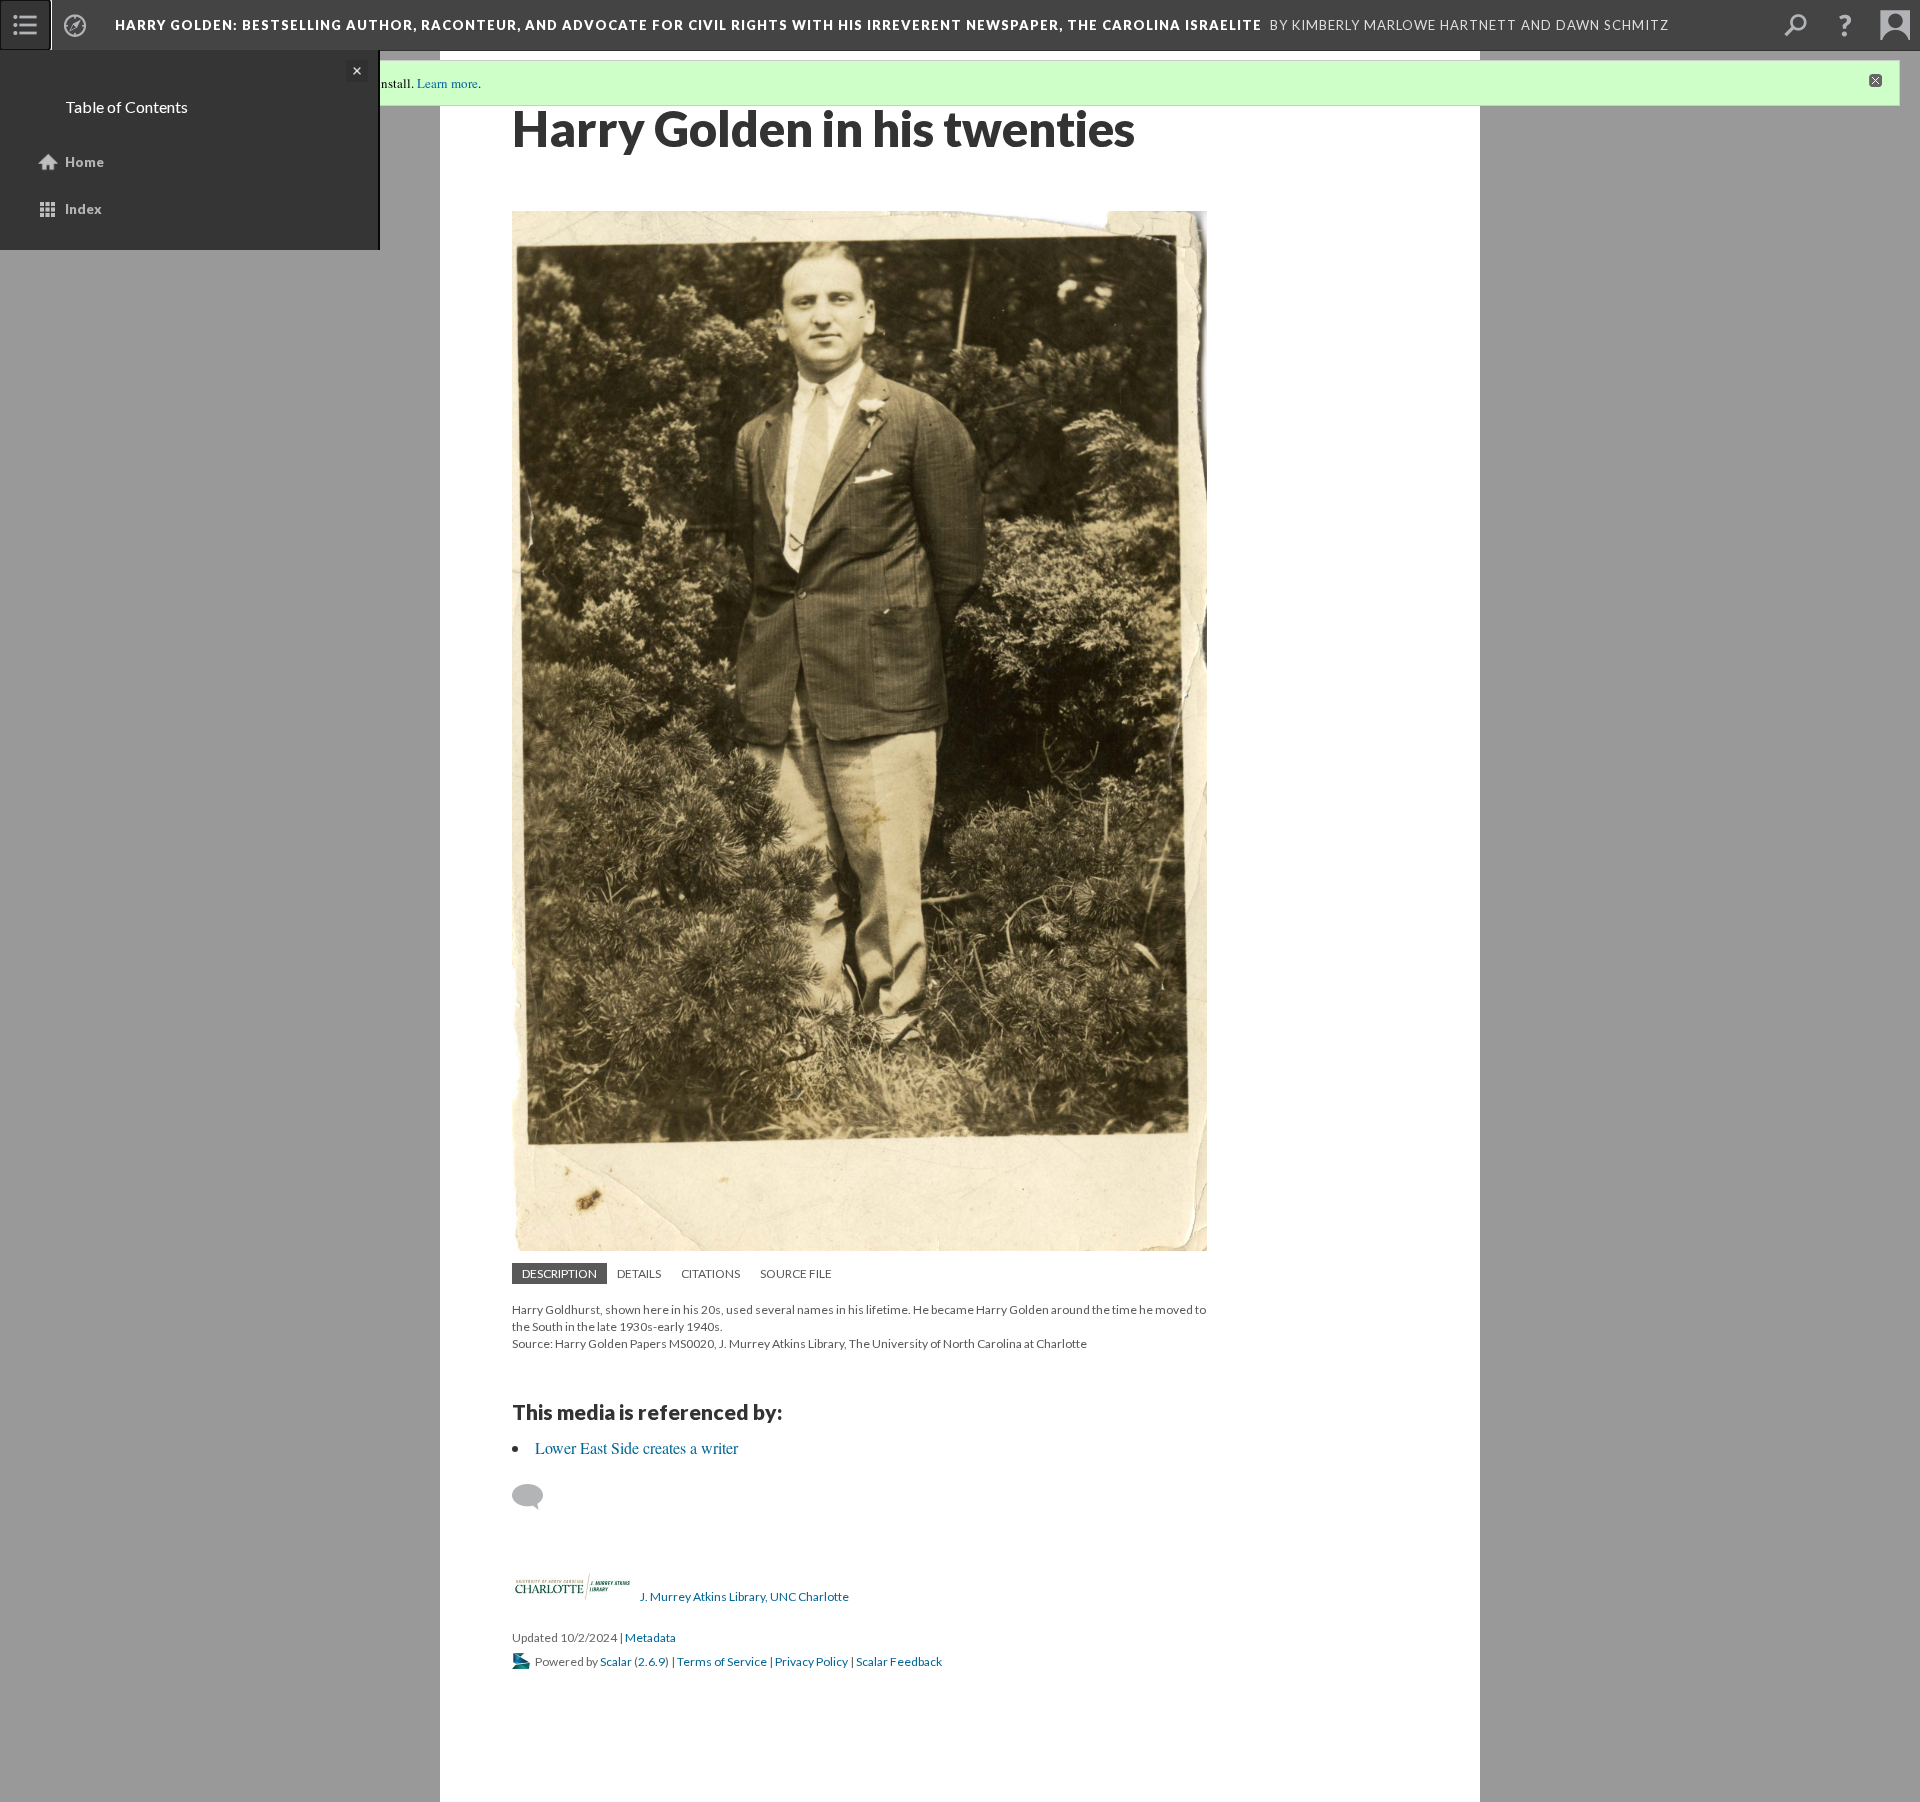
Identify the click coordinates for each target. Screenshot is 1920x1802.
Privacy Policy (811, 1661)
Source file (796, 1273)
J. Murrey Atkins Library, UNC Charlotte (744, 1596)
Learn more (447, 83)
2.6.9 (651, 1661)
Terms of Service (722, 1661)
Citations (710, 1273)
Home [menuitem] (84, 162)
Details (639, 1273)
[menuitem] (25, 25)
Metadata (650, 1637)
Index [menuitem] (83, 209)
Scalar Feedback (899, 1661)
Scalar (616, 1661)
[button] (1845, 25)
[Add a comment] (536, 1497)
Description (559, 1273)
